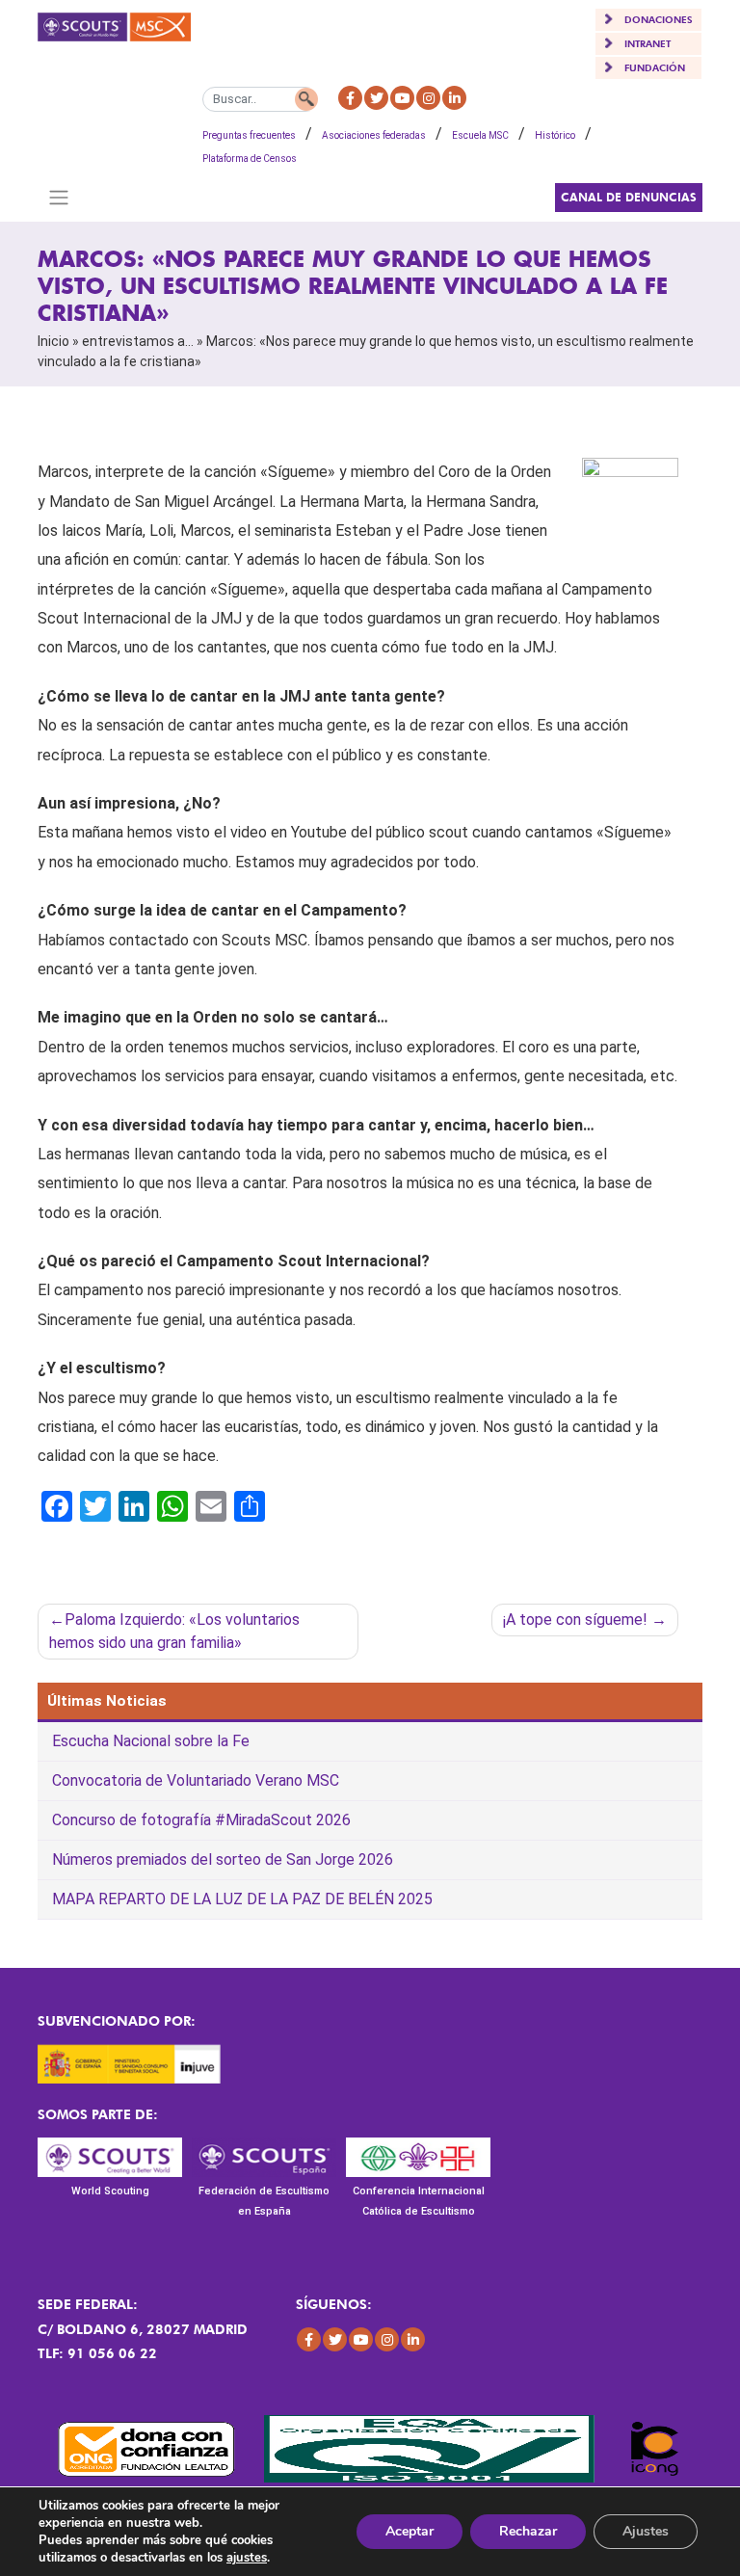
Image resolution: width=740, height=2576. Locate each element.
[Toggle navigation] (58, 198)
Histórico (555, 135)
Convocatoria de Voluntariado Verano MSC (196, 1780)
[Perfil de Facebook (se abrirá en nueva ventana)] (350, 98)
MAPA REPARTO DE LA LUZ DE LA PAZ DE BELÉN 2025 (242, 1899)
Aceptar (410, 2531)
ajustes (247, 2558)
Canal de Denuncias (629, 197)
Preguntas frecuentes (249, 135)
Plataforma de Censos (250, 159)
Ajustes (646, 2531)
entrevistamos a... (138, 341)
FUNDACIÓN (655, 67)
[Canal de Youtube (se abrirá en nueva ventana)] (402, 98)
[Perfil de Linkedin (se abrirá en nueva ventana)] (454, 98)
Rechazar (528, 2531)
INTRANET (647, 43)
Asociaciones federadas (374, 135)
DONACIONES (659, 19)
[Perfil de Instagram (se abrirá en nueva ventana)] (428, 98)
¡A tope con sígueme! (575, 1620)
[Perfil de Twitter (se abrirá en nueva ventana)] (376, 98)
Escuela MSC (480, 135)
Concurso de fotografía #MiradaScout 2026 (201, 1820)
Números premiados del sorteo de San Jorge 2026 (223, 1859)
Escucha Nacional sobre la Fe (151, 1741)
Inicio (53, 341)
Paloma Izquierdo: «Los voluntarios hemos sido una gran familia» (174, 1631)
